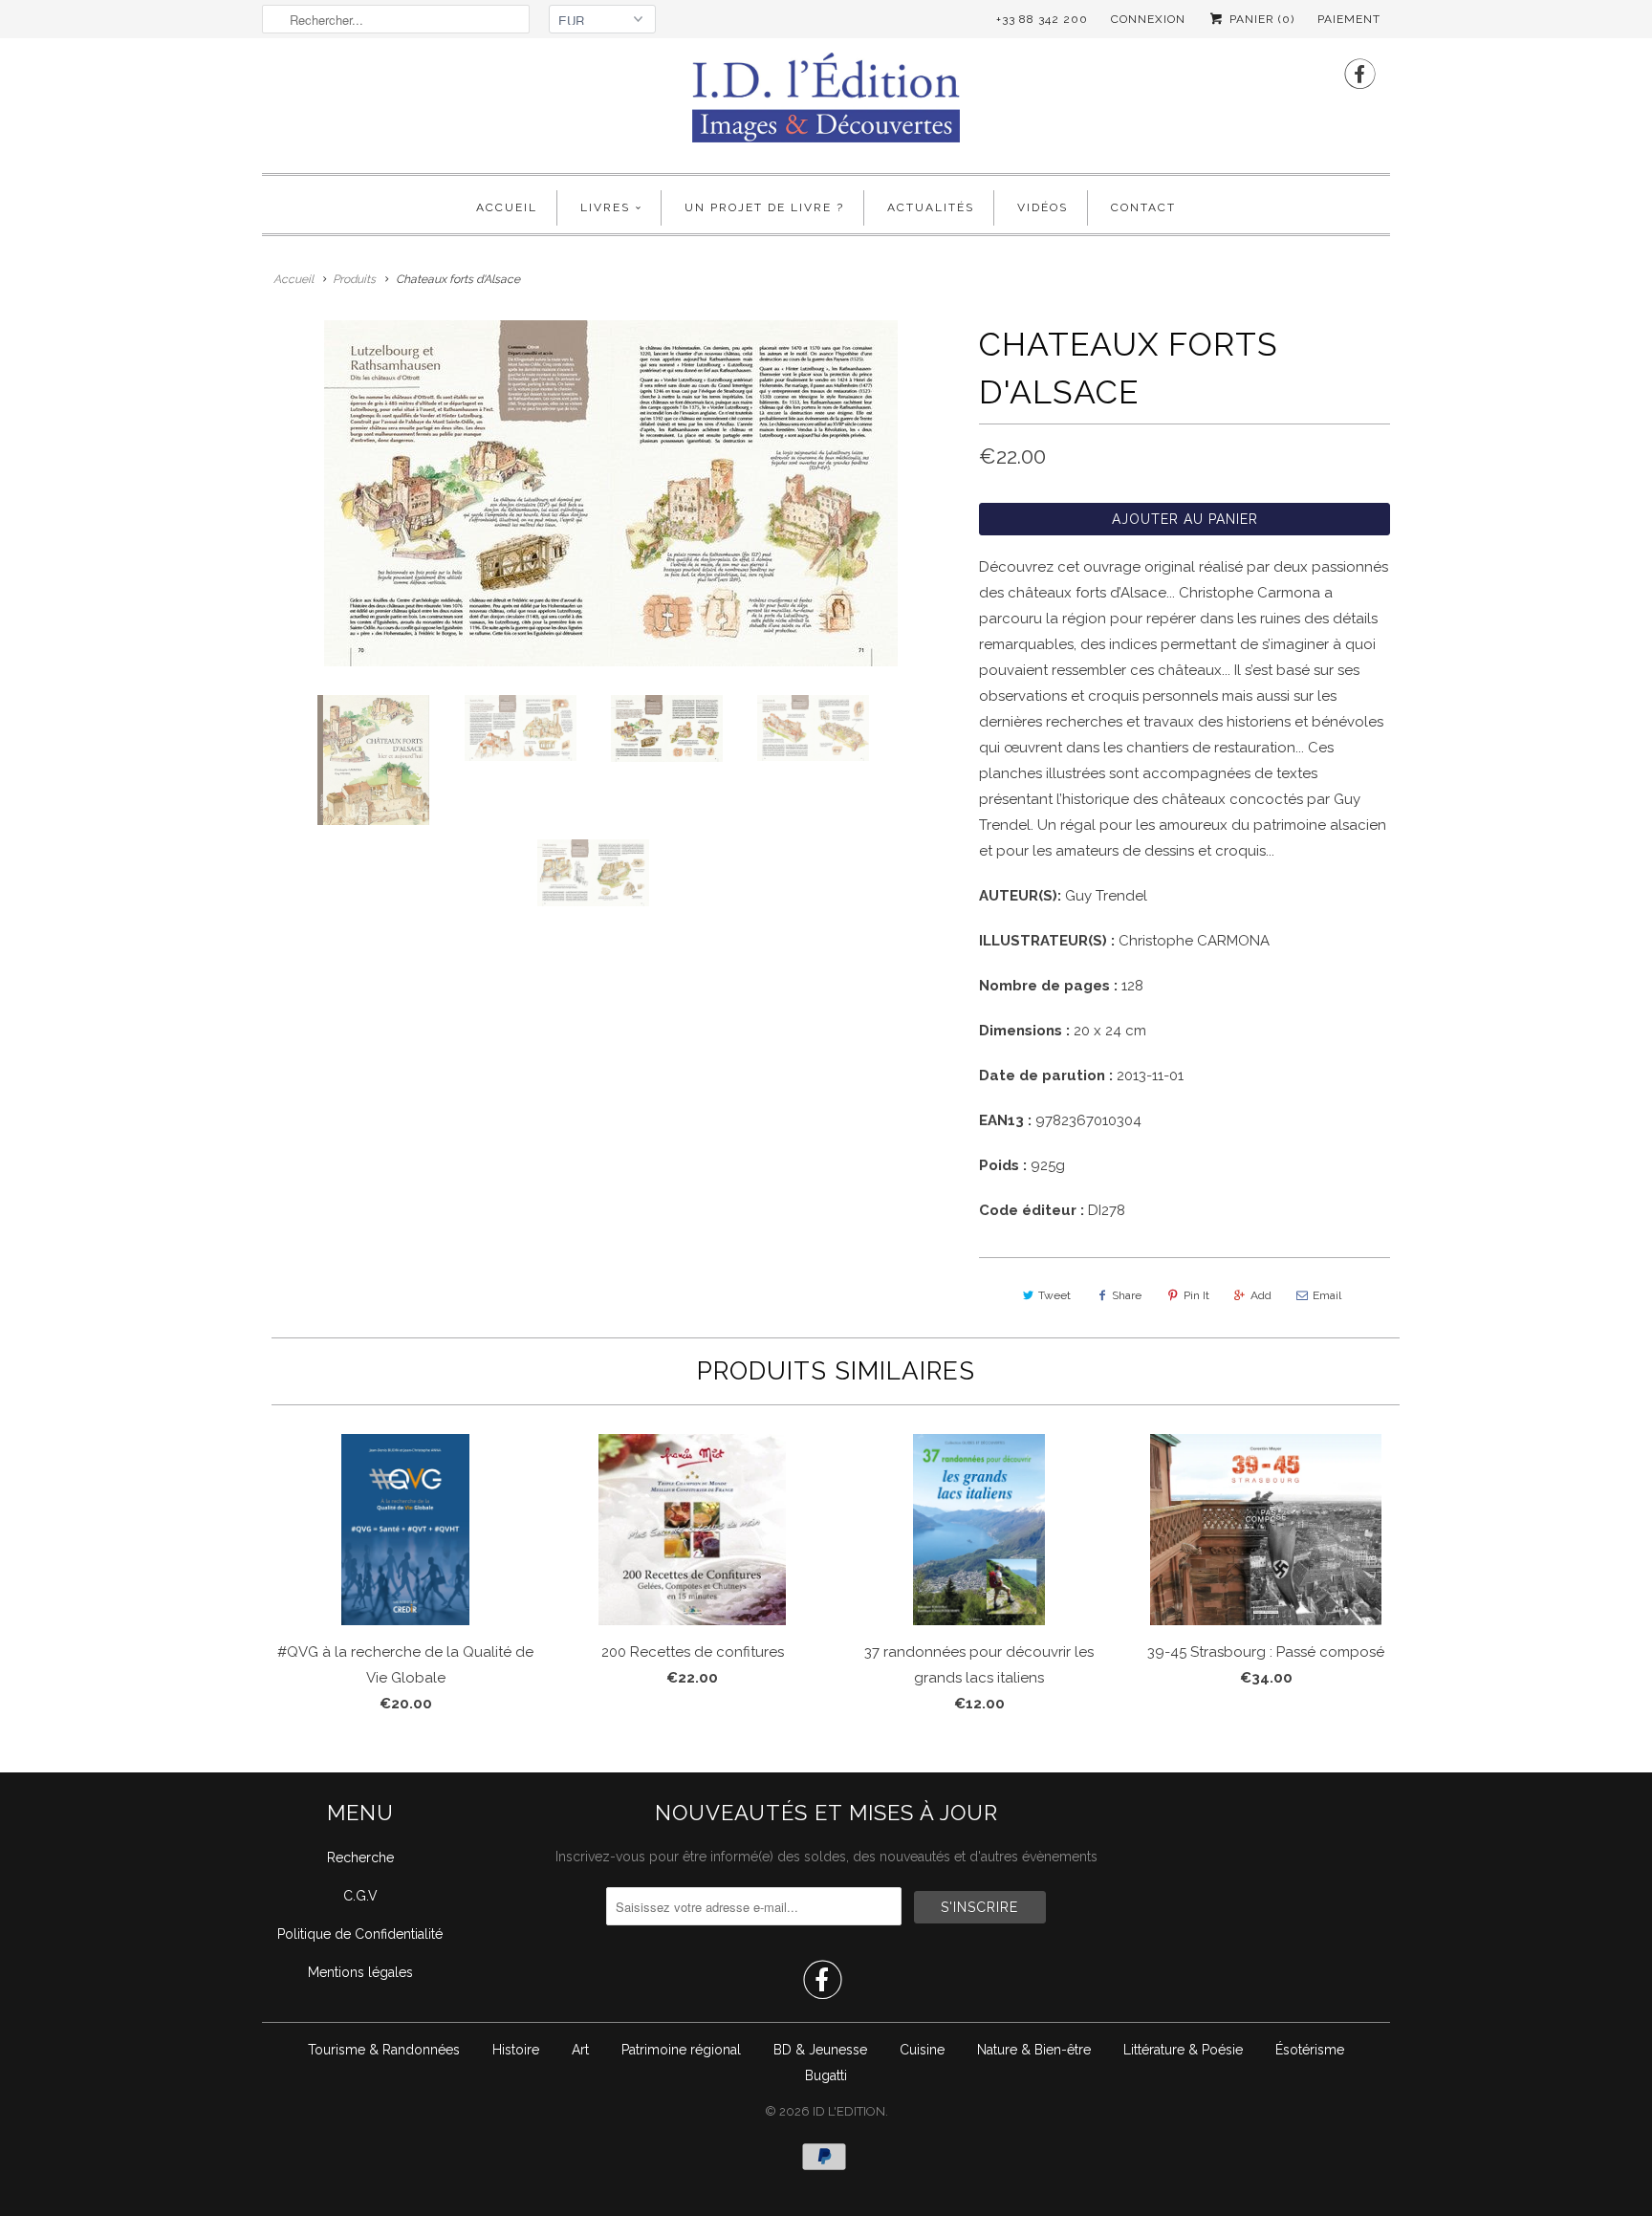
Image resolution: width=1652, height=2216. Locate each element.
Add (1261, 1295)
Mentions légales (360, 1972)
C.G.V (360, 1896)
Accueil (507, 207)
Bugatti (826, 2075)
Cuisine (922, 2050)
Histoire (516, 2050)
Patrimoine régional (681, 2050)
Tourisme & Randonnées (384, 2050)
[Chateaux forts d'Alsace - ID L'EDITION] (611, 493)
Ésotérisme (1310, 2050)
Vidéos (1043, 207)
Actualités (931, 207)
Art (580, 2050)
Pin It (1196, 1295)
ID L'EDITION (849, 2111)
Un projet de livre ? (764, 207)
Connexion (1148, 19)
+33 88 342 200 (1042, 19)
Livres (605, 207)
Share (1127, 1295)
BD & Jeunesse (820, 2050)
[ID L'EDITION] (826, 103)
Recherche (360, 1858)
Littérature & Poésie (1183, 2050)
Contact (1143, 207)
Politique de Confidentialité (360, 1934)
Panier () (1260, 19)
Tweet (1054, 1295)
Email (1327, 1295)
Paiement (1349, 19)
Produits (354, 279)
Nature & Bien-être (1034, 2050)
